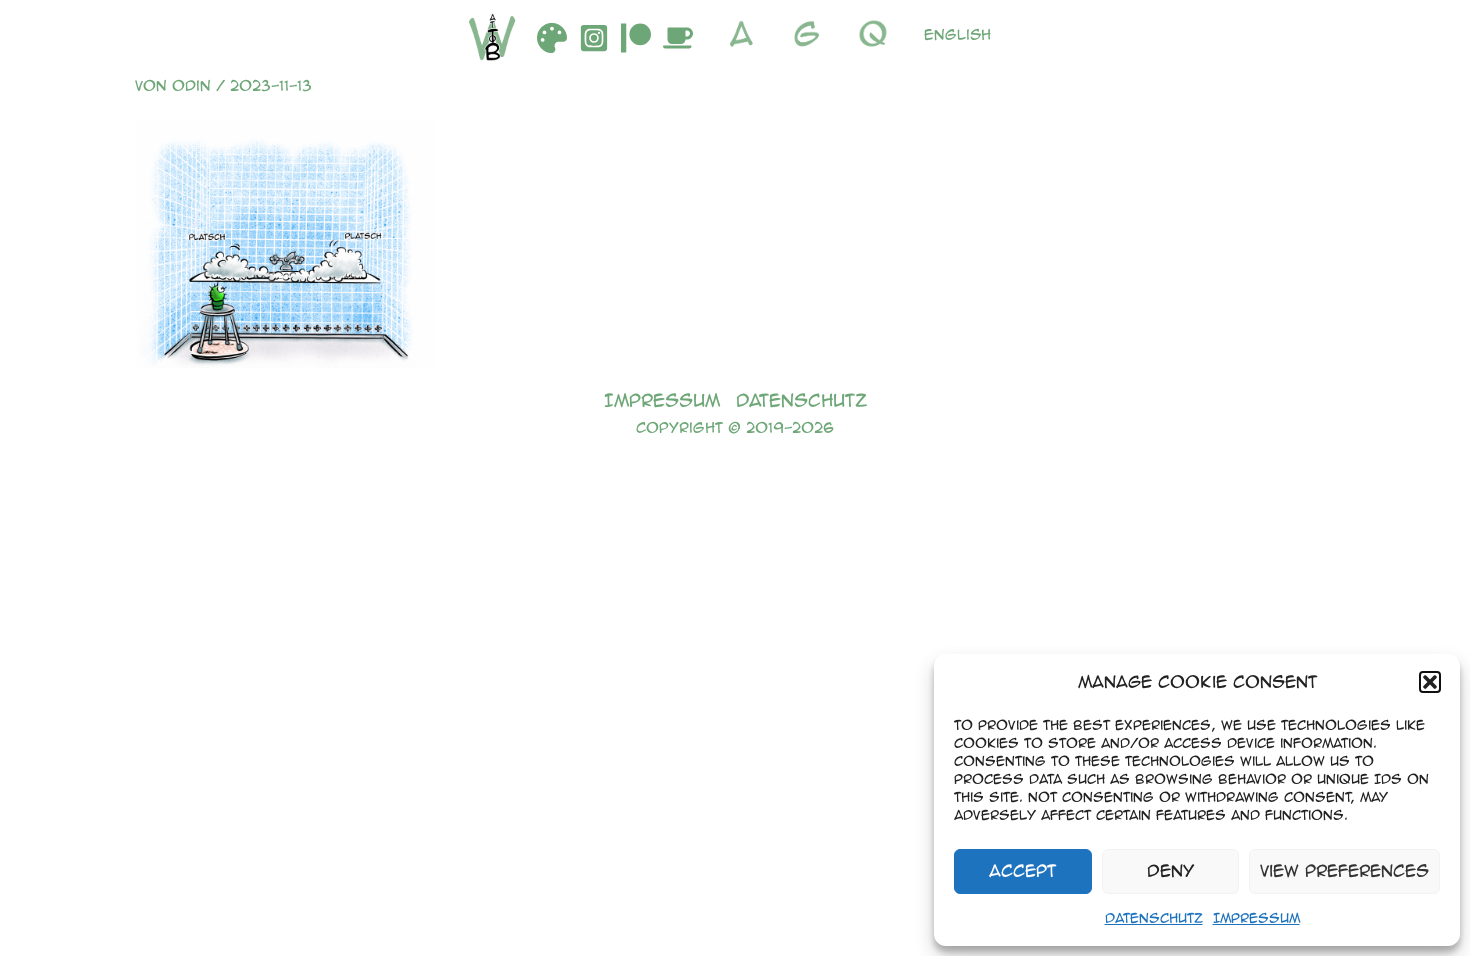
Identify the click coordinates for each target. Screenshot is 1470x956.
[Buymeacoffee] (678, 38)
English (957, 34)
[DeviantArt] (552, 38)
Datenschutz (1154, 917)
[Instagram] (594, 38)
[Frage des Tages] (878, 34)
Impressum (1256, 917)
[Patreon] (636, 38)
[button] (1430, 682)
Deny (1170, 870)
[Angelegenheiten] (746, 34)
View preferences (1344, 870)
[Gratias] (812, 34)
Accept (1022, 870)
